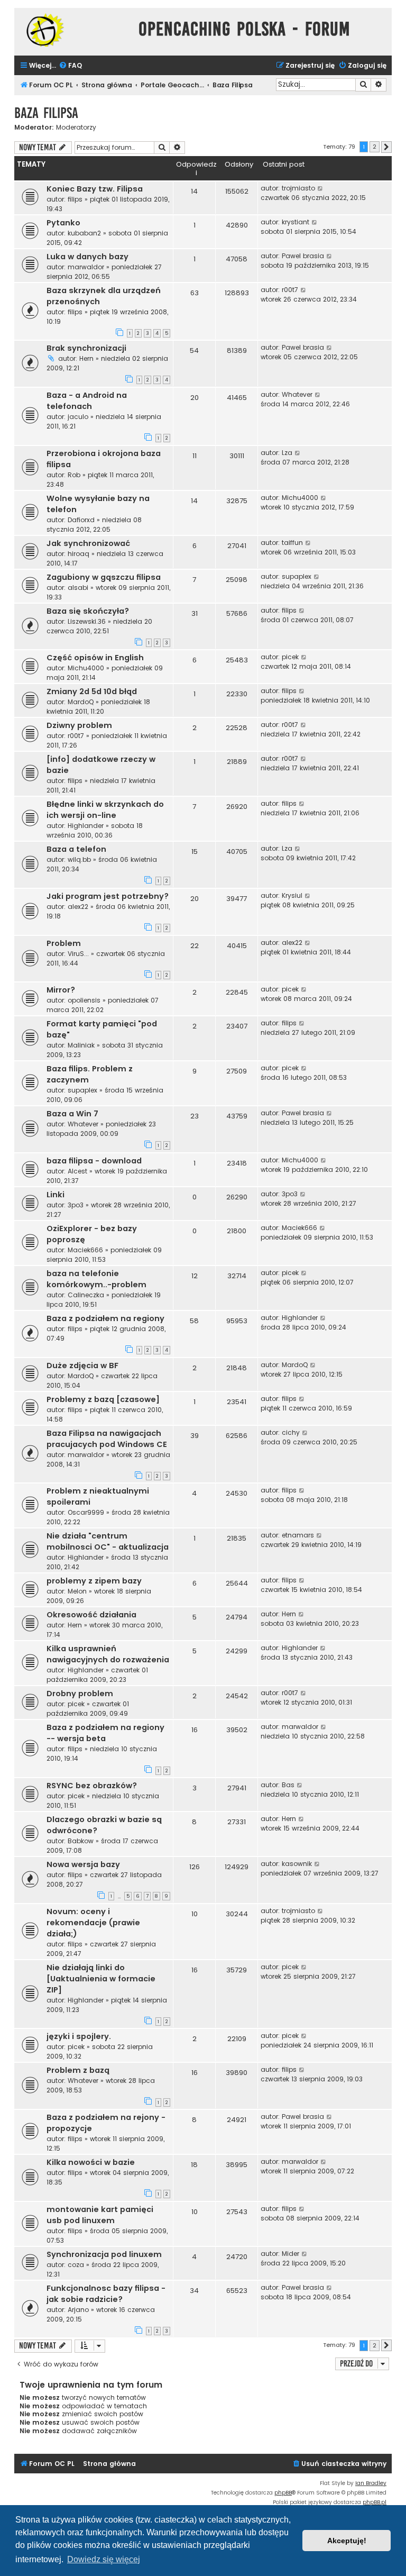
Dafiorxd (81, 520)
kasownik (297, 1864)
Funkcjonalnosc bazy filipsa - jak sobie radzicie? (106, 2294)
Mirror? (61, 990)
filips (75, 199)
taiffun (292, 543)
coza (76, 2265)
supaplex (297, 576)
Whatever (297, 394)
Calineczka (86, 1295)
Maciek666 (85, 1250)
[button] (386, 147)
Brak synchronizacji (86, 348)
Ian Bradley (371, 2483)
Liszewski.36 (87, 621)
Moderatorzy (76, 128)
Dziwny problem (79, 725)
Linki (56, 1195)
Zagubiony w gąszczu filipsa (104, 577)
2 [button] (375, 147)
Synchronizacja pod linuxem (104, 2254)
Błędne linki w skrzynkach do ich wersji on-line (105, 810)
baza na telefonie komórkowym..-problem (96, 1279)
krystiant (296, 222)
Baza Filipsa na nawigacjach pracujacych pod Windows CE (107, 1439)
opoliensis (84, 1000)
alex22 (78, 907)
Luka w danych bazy (87, 257)
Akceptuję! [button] (347, 2541)
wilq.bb (79, 859)
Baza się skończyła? (88, 611)
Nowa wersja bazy (83, 1864)
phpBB (283, 2493)
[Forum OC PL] (74, 30)
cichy (291, 1432)
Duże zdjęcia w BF (82, 1366)
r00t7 (290, 290)
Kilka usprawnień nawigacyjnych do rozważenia (108, 1654)
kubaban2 (84, 233)
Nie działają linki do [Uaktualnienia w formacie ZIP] (101, 1979)
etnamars (298, 1535)
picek (290, 657)
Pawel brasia (303, 256)
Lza (287, 453)
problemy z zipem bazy (94, 1581)
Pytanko (63, 223)
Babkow (81, 1841)
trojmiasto (298, 188)
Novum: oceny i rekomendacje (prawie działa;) (93, 1923)
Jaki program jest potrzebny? (108, 896)
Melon (77, 1591)
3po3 (76, 1205)
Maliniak (81, 1045)
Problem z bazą (78, 2070)
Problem (64, 943)
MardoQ (81, 702)
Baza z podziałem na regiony (105, 1318)
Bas (288, 1785)
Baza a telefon (76, 849)
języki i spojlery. (79, 2036)
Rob (74, 475)
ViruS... (78, 954)
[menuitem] (70, 66)
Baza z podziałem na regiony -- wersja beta (105, 1733)
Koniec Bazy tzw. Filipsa (95, 189)
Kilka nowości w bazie (91, 2162)
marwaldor (86, 267)
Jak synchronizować (88, 543)
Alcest (77, 1171)
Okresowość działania (91, 1615)
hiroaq (79, 554)
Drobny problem (80, 1694)
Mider (290, 2254)
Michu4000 (300, 498)
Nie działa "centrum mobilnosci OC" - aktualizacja (108, 1541)
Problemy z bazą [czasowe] (103, 1399)
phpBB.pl (375, 2502)
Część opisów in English (95, 658)
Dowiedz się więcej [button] (104, 2559)
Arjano (78, 2310)
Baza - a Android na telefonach (87, 401)
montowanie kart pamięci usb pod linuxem (100, 2215)
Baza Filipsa (46, 113)
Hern (86, 358)
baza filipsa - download (94, 1161)
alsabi (78, 588)
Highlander (86, 826)
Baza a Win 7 (72, 1114)
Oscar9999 (86, 1512)
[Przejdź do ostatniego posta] (321, 188)
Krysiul (292, 895)
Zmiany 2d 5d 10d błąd (92, 691)
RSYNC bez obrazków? (92, 1786)
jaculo (78, 417)
